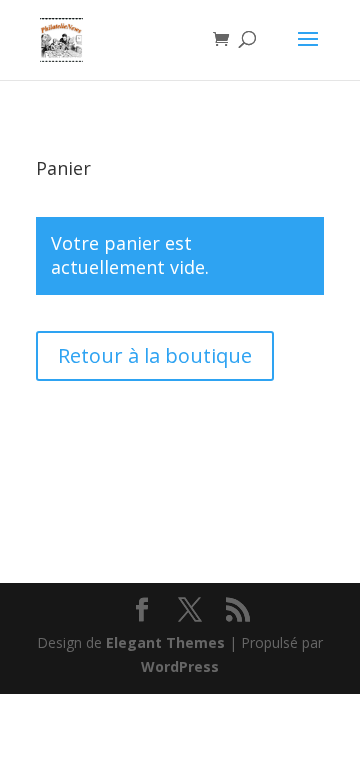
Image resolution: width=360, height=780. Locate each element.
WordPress (180, 666)
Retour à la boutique (155, 355)
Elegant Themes (165, 642)
